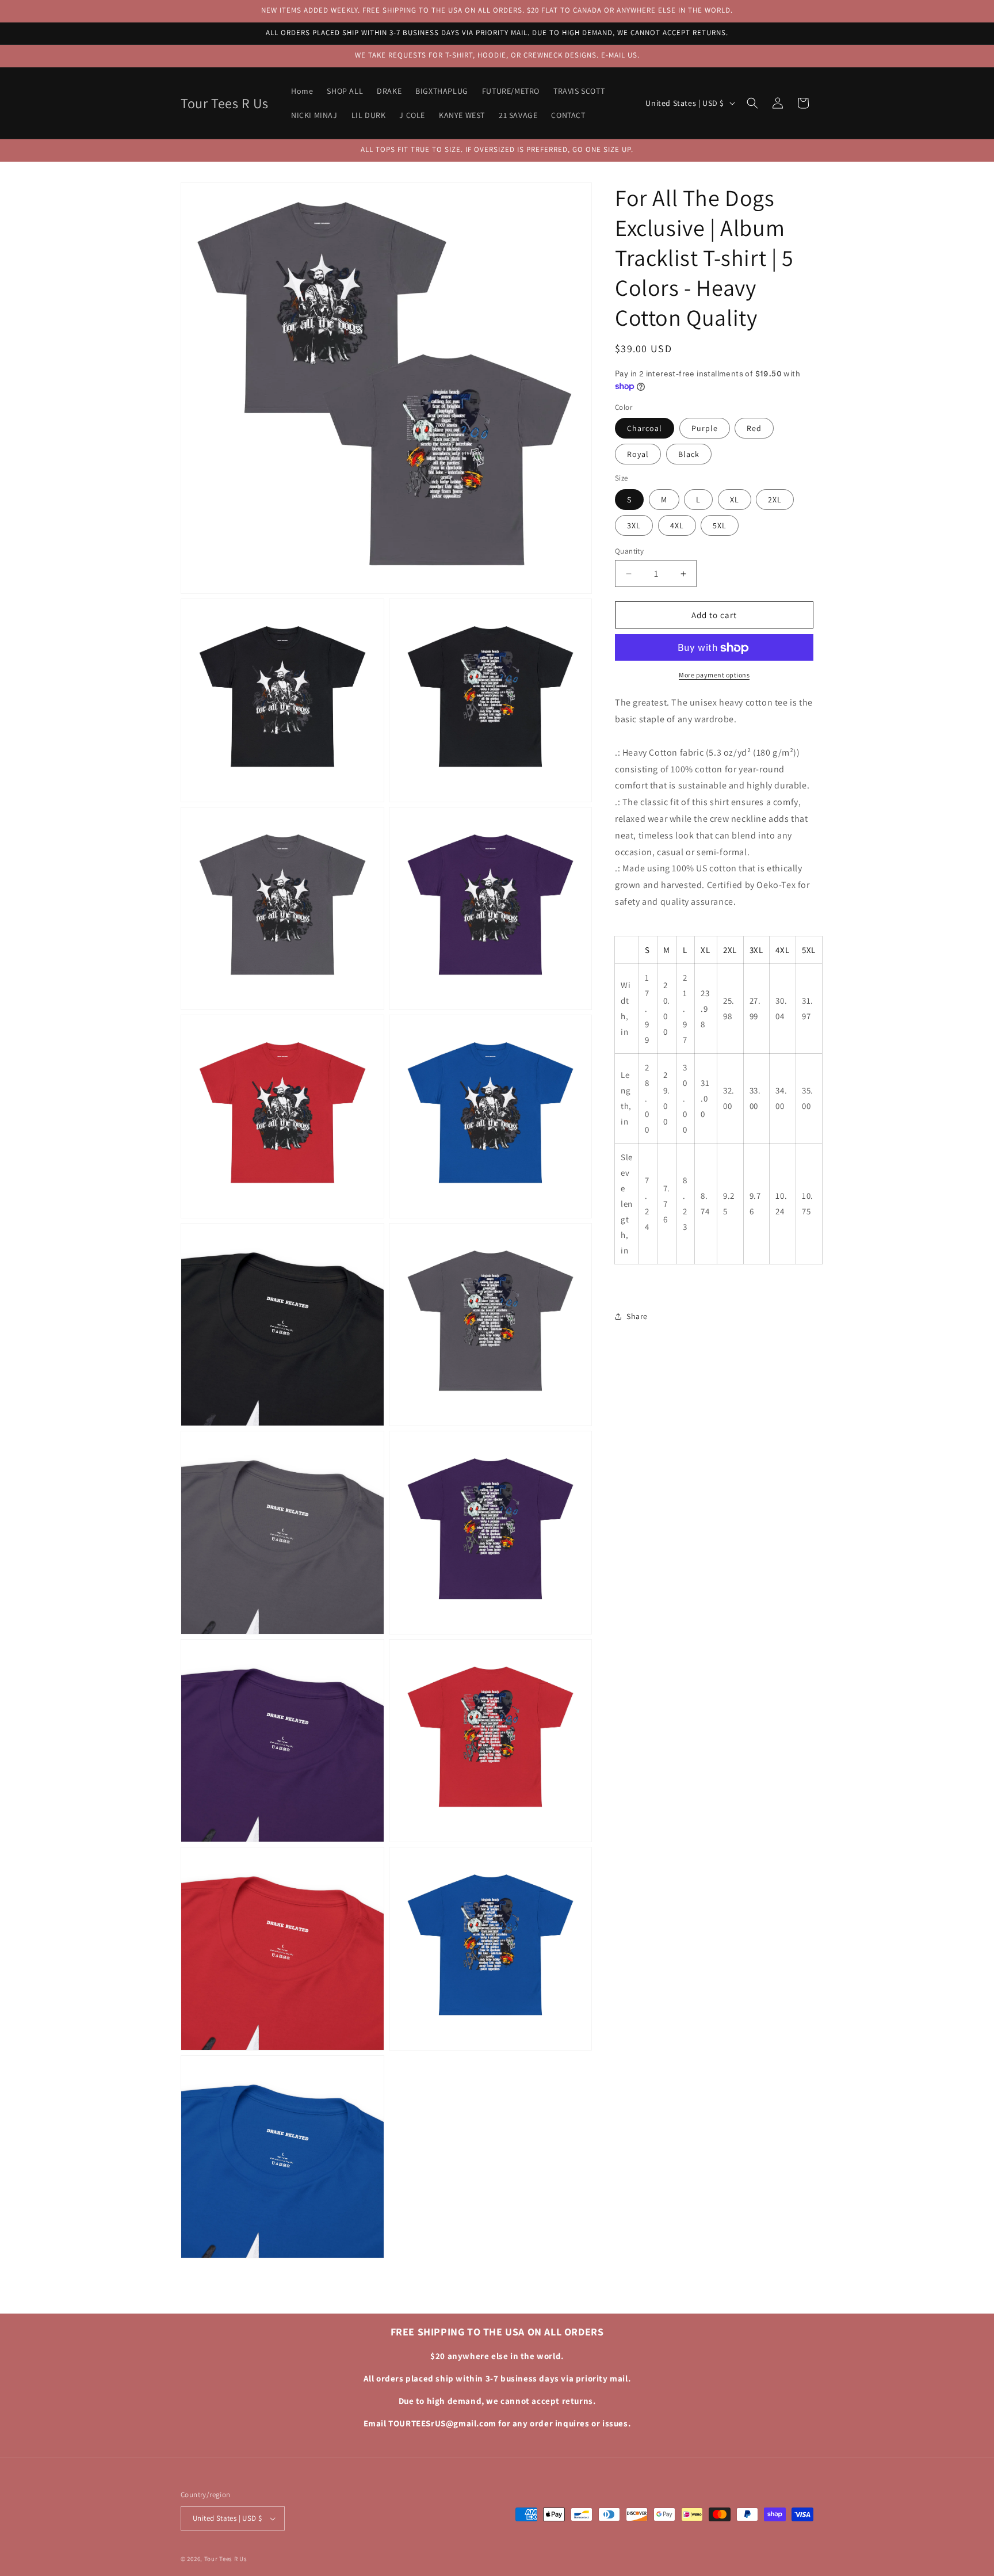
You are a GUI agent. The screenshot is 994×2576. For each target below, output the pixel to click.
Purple (705, 429)
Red (754, 429)
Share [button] (637, 1316)
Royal (638, 455)
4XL (677, 525)
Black (689, 455)
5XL (720, 525)
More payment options (714, 675)
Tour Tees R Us (226, 2559)
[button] (752, 103)
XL (735, 500)
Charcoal (645, 429)
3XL (634, 525)
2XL (775, 500)
